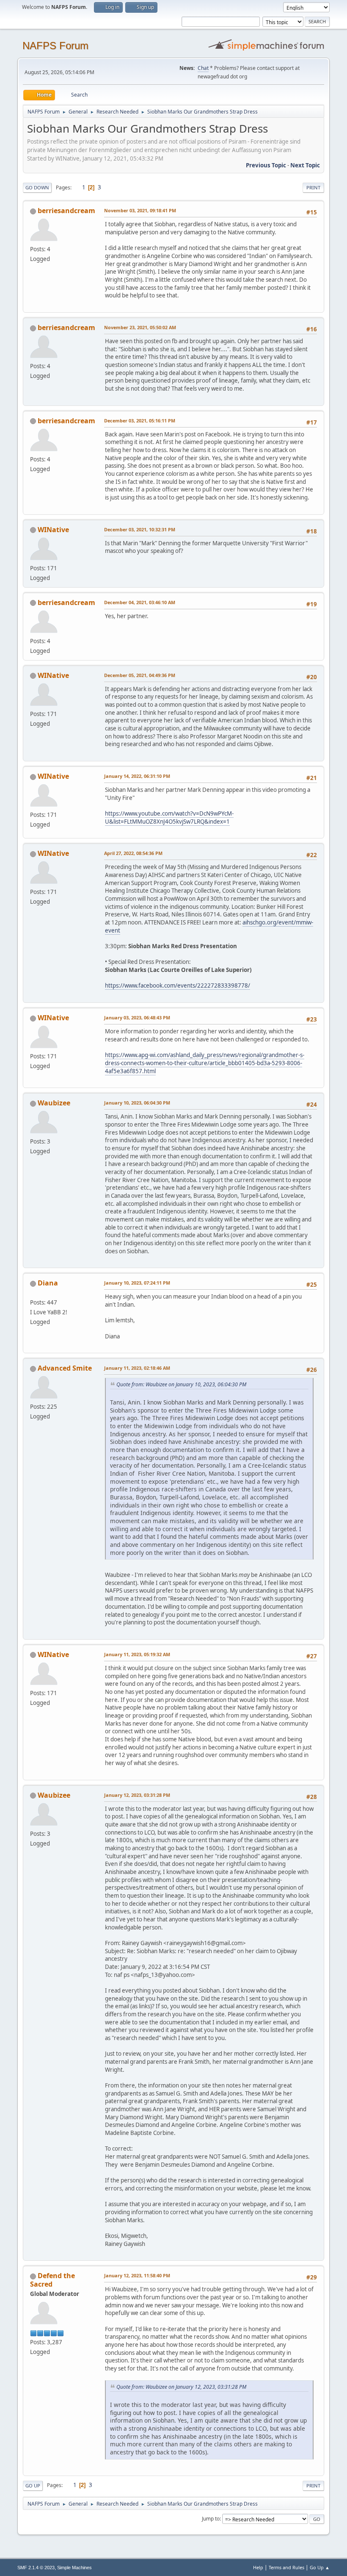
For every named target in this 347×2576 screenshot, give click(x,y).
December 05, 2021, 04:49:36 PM (140, 675)
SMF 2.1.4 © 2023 (36, 2568)
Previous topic (266, 165)
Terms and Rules (286, 2567)
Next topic (305, 165)
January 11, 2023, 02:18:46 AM (137, 1368)
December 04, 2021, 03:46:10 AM (140, 602)
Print (313, 187)
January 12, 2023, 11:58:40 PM (137, 2275)
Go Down (37, 187)
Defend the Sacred (52, 2280)
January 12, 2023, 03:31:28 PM (137, 1795)
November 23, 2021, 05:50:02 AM (140, 327)
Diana (48, 1283)
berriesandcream (66, 211)
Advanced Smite (65, 1368)
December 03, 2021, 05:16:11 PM (140, 421)
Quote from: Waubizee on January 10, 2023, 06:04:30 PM (181, 1384)
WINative (53, 530)
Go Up (33, 2486)
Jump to (211, 2519)
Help (258, 2567)
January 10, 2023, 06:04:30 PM (137, 1103)
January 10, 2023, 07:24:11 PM (137, 1283)
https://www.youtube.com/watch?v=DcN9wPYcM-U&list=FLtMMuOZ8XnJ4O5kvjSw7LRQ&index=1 (169, 817)
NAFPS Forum (55, 46)
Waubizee (54, 1103)
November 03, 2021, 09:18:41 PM (140, 210)
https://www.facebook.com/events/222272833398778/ (178, 985)
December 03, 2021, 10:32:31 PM (140, 529)
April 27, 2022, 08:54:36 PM (133, 853)
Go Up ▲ (320, 2567)
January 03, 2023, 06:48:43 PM (137, 1017)
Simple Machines (74, 2568)
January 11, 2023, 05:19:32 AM (137, 1654)
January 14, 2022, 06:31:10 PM (137, 776)
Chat (203, 68)
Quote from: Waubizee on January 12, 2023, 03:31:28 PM (181, 2387)
